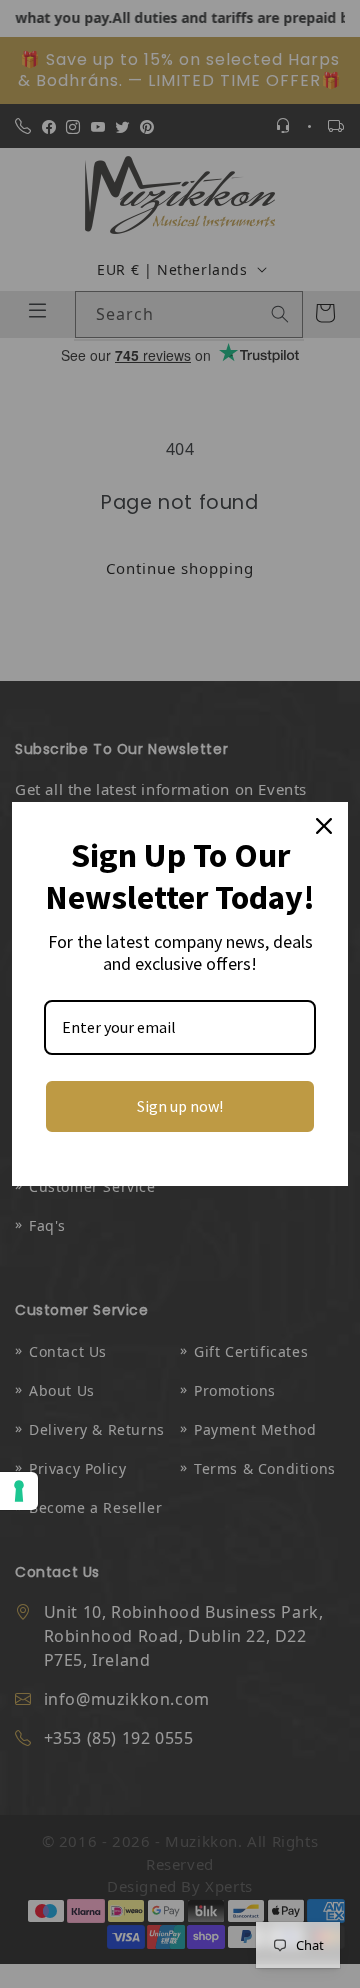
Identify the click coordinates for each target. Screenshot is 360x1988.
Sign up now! (180, 1106)
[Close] (324, 826)
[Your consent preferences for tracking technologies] (19, 1491)
